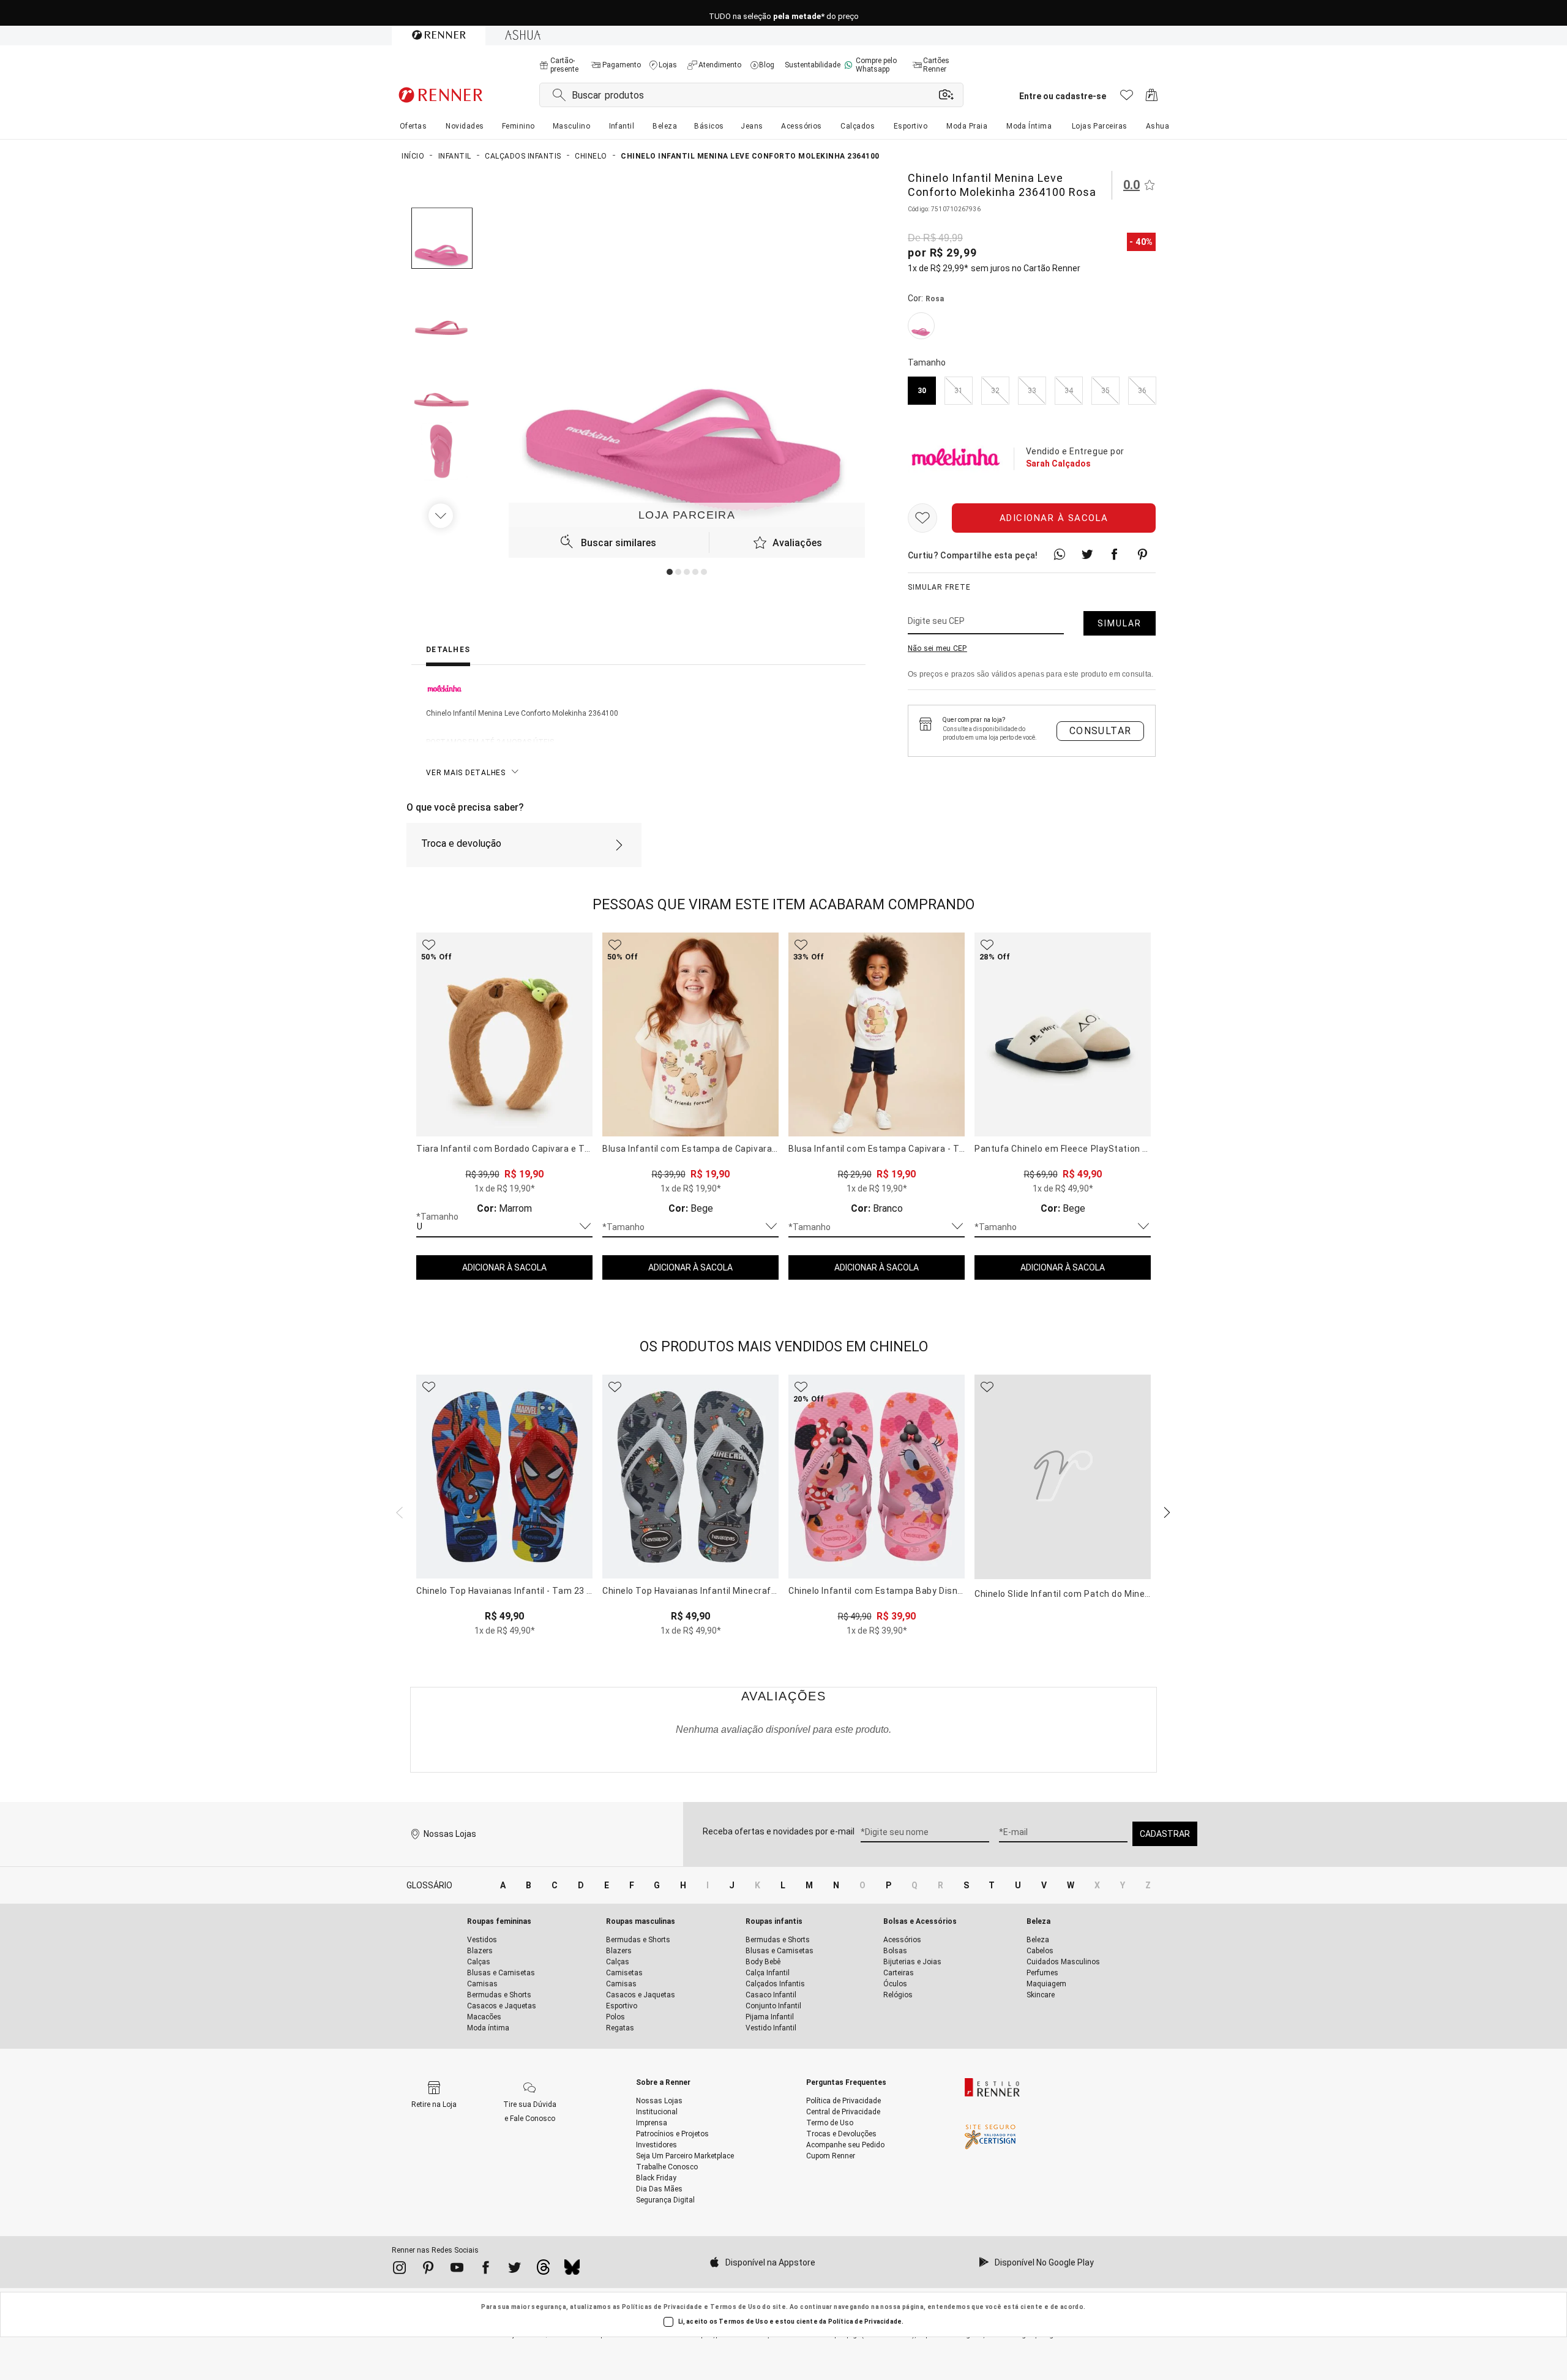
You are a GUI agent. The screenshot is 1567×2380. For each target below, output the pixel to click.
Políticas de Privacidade (662, 2307)
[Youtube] (457, 2270)
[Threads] (543, 2270)
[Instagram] (399, 2270)
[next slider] (398, 1511)
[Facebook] (486, 2270)
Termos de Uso (735, 2307)
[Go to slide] (670, 572)
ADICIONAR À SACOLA (504, 1267)
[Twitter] (514, 2270)
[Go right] (442, 516)
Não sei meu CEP (937, 649)
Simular (1120, 624)
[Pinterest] (428, 2270)
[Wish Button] (922, 519)
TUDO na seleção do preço (784, 13)
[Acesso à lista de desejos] (1127, 98)
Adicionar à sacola (1054, 519)
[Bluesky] (572, 2270)
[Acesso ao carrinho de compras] (1152, 98)
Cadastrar (1165, 1834)
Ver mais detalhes (466, 773)
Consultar (1101, 731)
